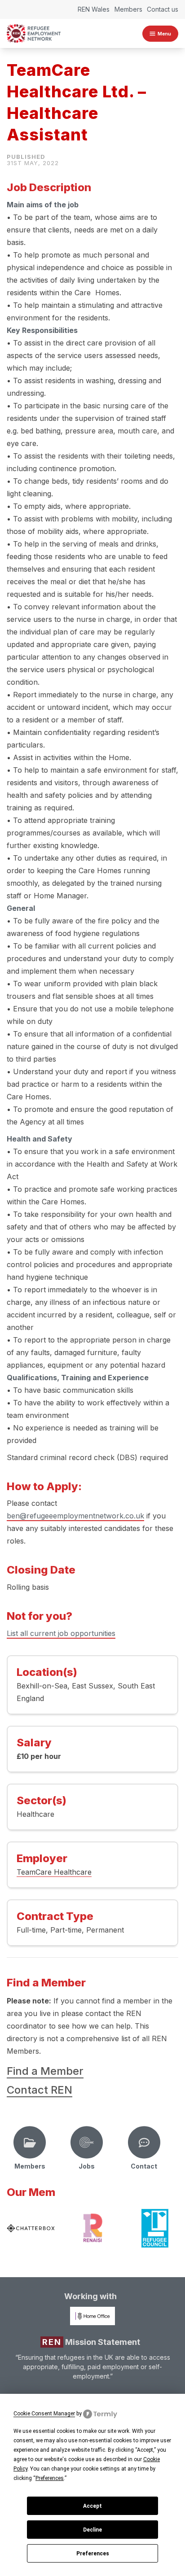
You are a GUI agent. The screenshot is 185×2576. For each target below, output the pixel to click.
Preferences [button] (50, 2478)
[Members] (30, 2143)
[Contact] (144, 2143)
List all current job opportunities (61, 1633)
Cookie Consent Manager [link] (44, 2414)
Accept (92, 2506)
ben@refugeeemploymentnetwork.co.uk (75, 1516)
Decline (92, 2530)
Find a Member (45, 2071)
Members (128, 9)
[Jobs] (87, 2143)
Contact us (163, 9)
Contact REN (40, 2090)
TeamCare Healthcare (54, 1872)
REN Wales (94, 9)
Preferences (93, 2554)
